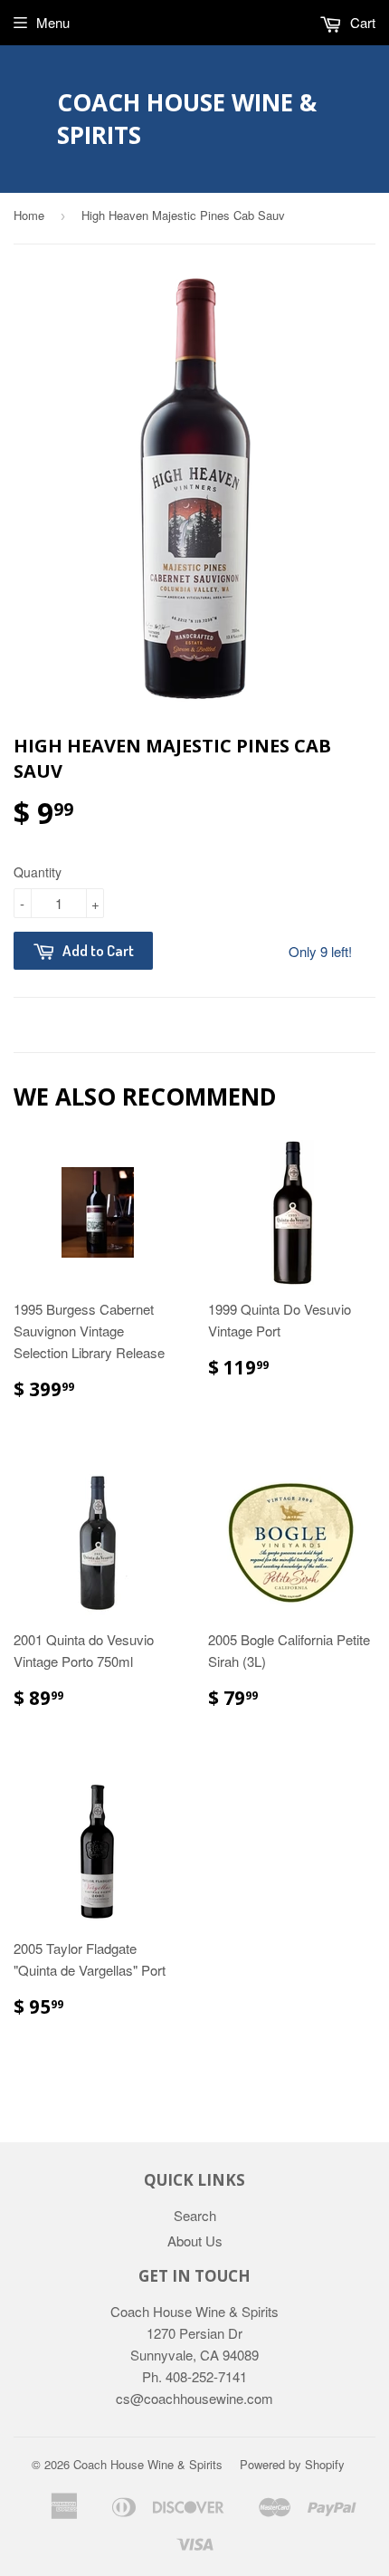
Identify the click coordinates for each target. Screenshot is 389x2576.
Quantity (38, 872)
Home (29, 215)
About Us (195, 2241)
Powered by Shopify (292, 2464)
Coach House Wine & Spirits (187, 119)
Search (195, 2215)
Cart (361, 22)
